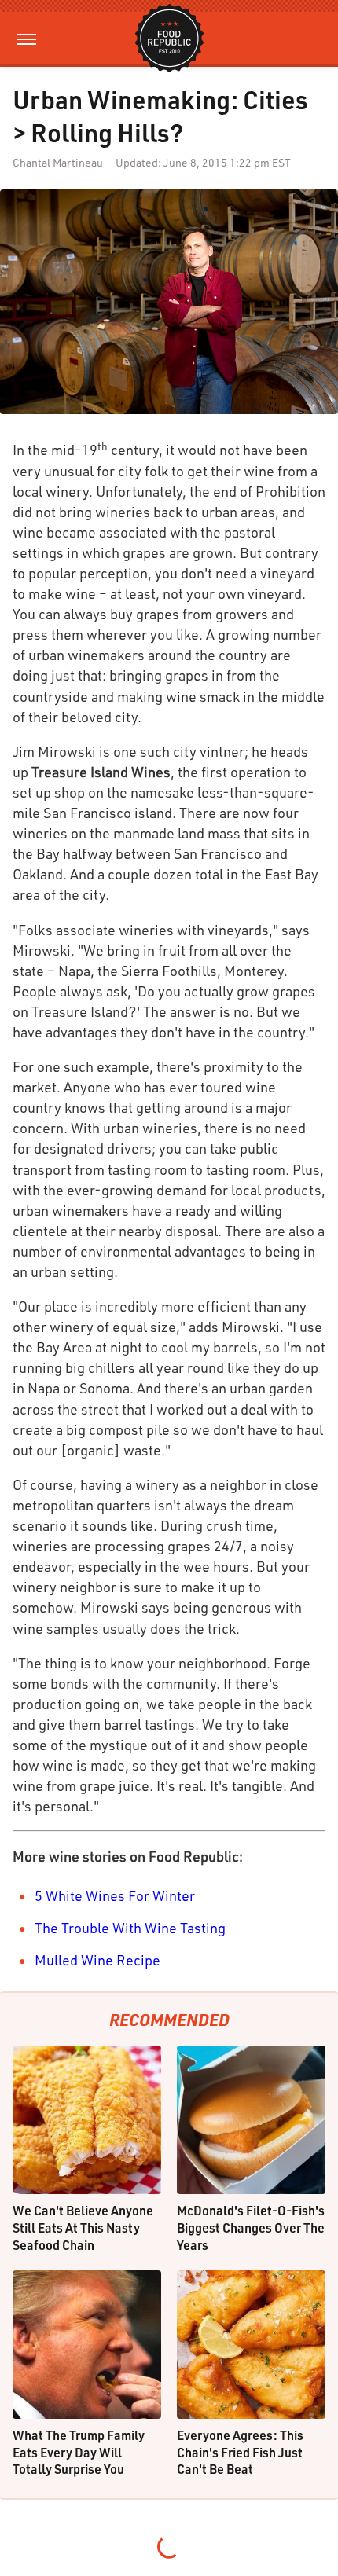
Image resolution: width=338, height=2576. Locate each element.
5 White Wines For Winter (115, 1895)
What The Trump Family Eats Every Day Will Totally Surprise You (79, 2452)
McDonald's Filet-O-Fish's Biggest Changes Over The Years (251, 2227)
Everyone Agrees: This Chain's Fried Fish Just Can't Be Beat (240, 2452)
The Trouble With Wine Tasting (130, 1928)
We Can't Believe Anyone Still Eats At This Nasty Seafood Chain (83, 2227)
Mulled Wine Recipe (97, 1960)
